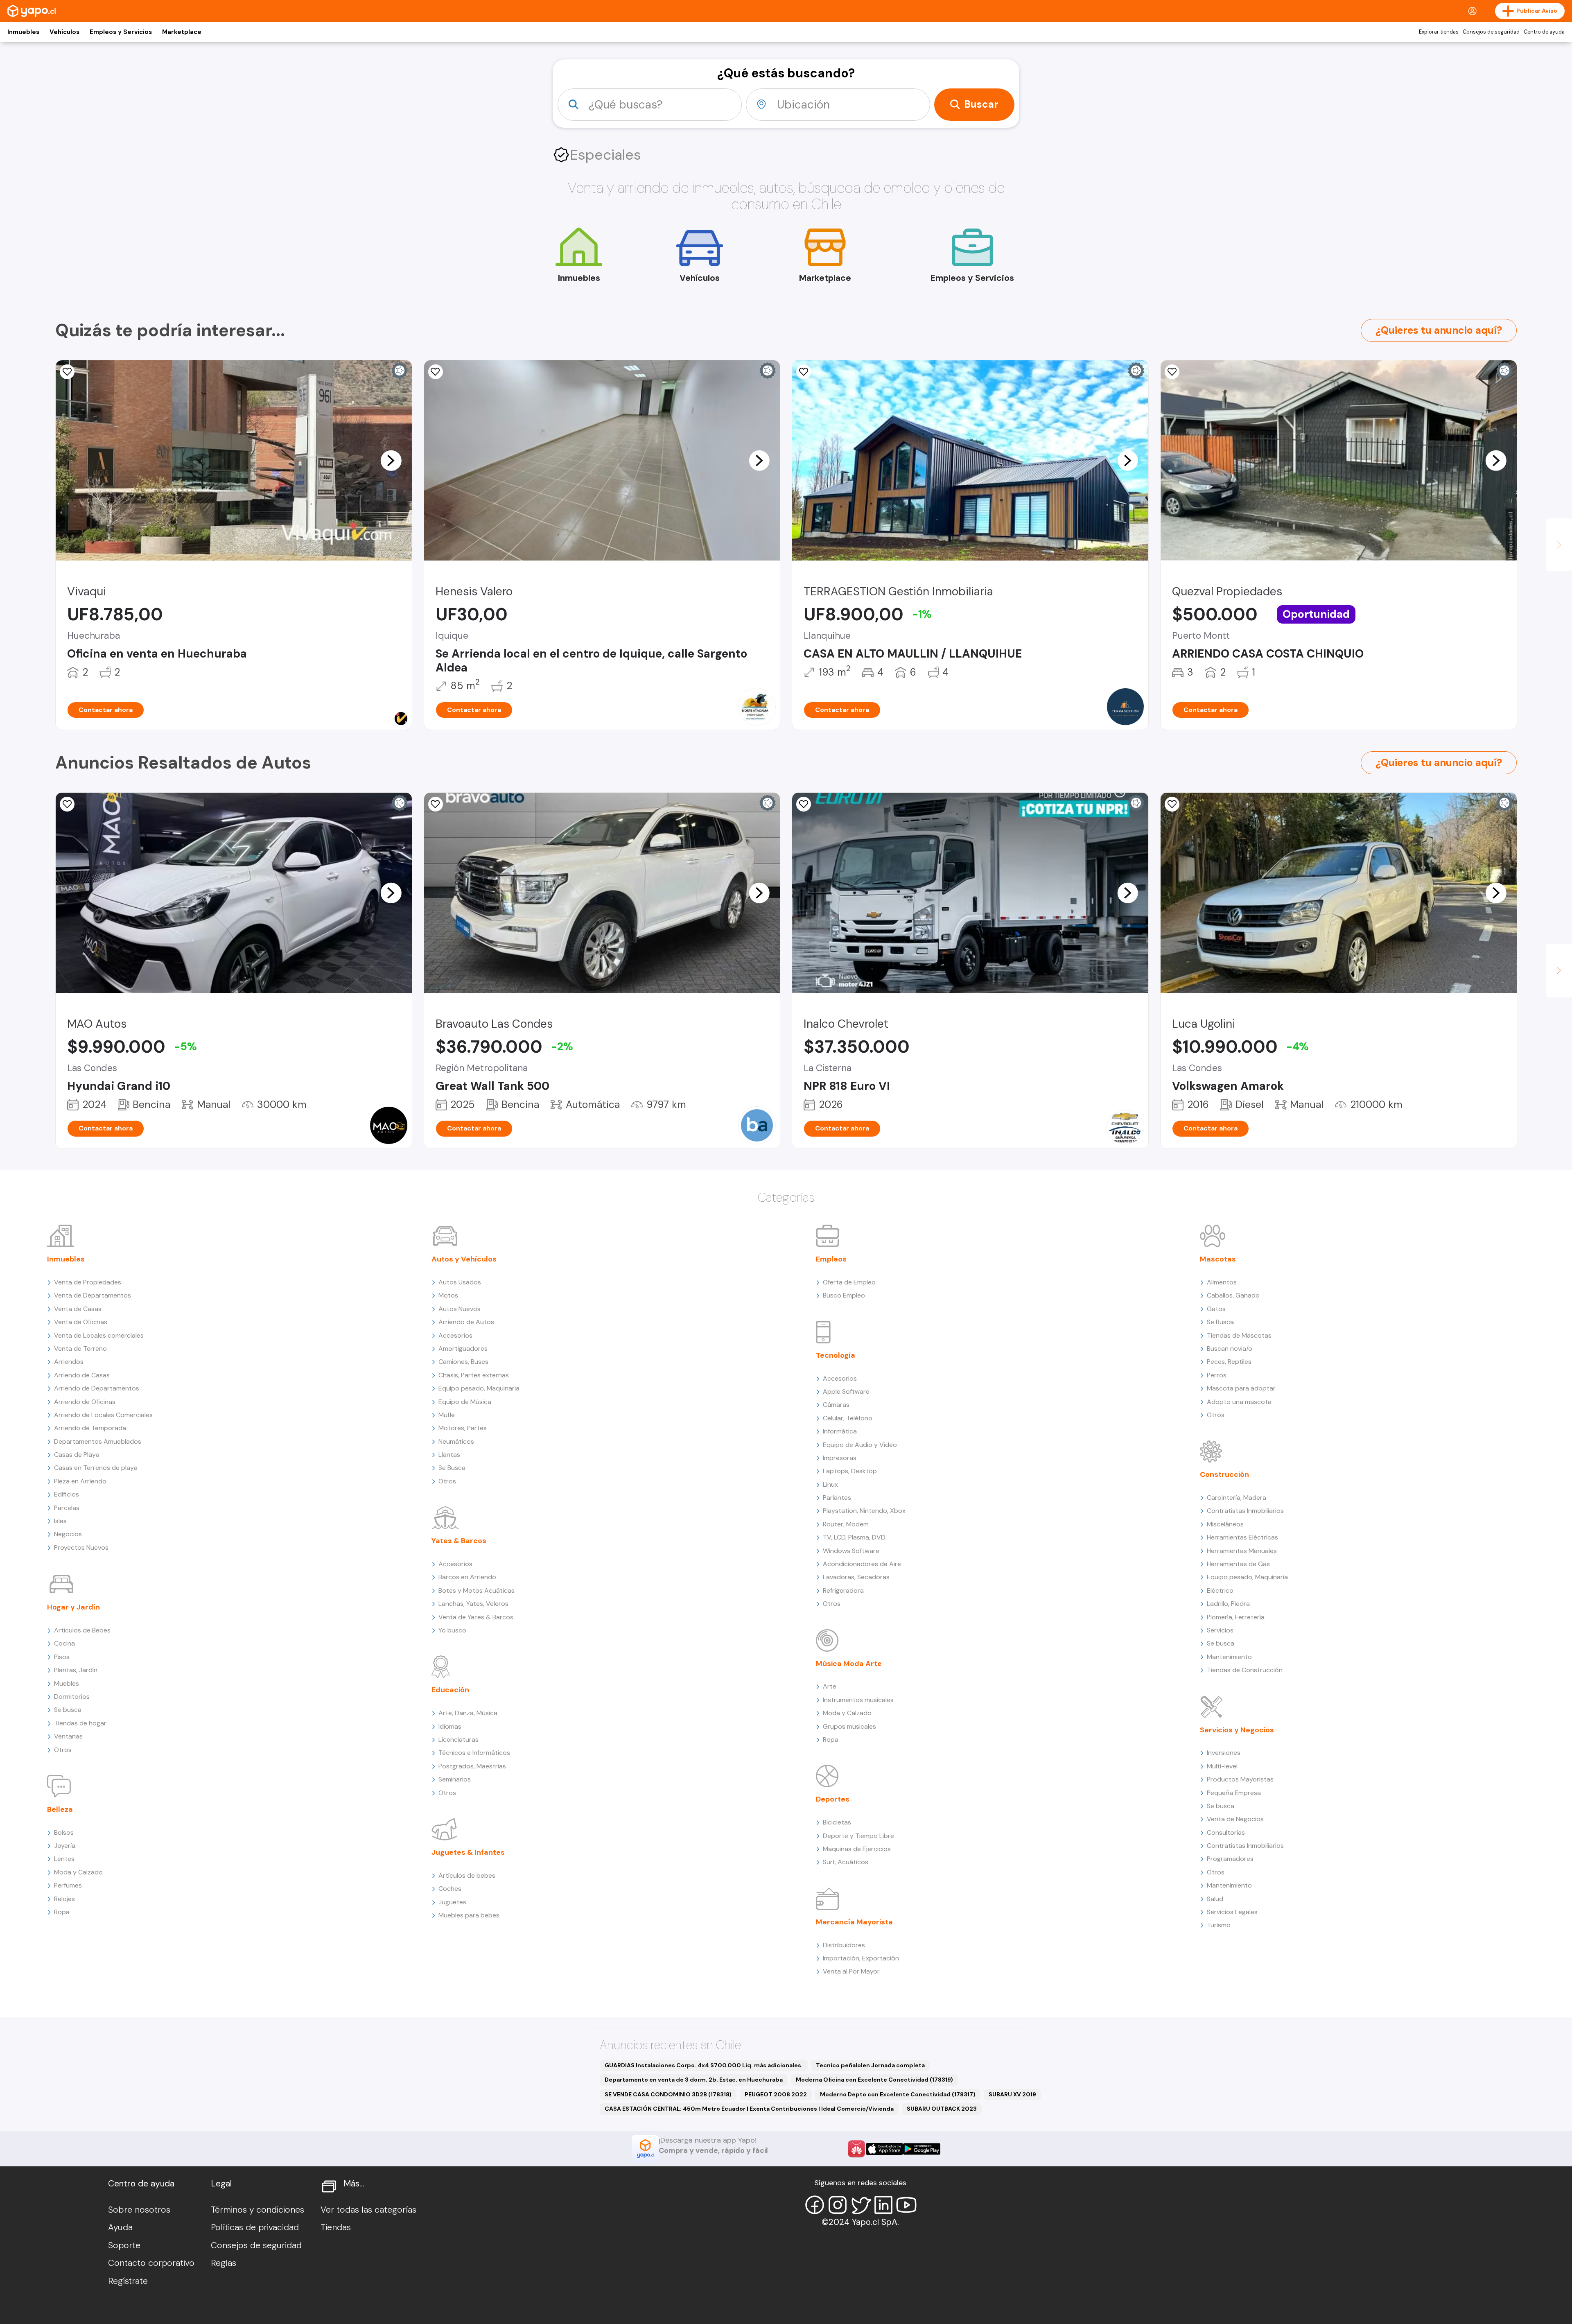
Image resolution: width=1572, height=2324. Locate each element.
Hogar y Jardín (73, 1607)
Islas (60, 1521)
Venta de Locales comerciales (99, 1335)
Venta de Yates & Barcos (476, 1617)
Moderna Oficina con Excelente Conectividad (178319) (874, 2080)
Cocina (64, 1643)
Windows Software (851, 1551)
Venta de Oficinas (81, 1322)
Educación (450, 1690)
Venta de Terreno (80, 1349)
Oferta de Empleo (849, 1282)
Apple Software (846, 1391)
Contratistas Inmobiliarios (1245, 1511)
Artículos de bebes (467, 1875)
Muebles (67, 1683)
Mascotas (1218, 1259)
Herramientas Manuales (1242, 1551)
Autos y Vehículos (464, 1259)
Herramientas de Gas (1238, 1564)
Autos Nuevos (460, 1309)
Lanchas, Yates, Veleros (473, 1604)
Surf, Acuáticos (846, 1862)
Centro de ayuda (1544, 32)
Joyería (65, 1846)
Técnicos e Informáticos (474, 1753)
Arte (830, 1686)
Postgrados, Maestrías (472, 1766)
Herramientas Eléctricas (1242, 1537)
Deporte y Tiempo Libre (858, 1836)
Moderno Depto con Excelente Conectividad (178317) (898, 2094)
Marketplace (182, 32)
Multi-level (1222, 1766)
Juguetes (452, 1902)
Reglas (224, 2263)
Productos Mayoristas (1240, 1779)
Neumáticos (456, 1441)
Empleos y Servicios (121, 32)
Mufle (447, 1415)
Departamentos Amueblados (98, 1441)
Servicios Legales (1232, 1912)
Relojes (64, 1899)
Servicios (1220, 1630)
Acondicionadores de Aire (862, 1564)
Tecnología (836, 1355)
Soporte (124, 2245)
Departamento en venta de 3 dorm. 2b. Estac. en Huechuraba (694, 2080)
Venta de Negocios (1235, 1819)
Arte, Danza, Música (468, 1713)
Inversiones (1224, 1753)
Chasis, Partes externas (474, 1375)
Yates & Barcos (459, 1541)
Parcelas (67, 1508)
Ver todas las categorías (368, 2210)
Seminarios (455, 1779)
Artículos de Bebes (82, 1630)
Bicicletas (837, 1822)
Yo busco (452, 1630)
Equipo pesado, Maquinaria (479, 1388)
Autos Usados (460, 1282)
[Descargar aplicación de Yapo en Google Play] (922, 2149)
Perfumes (68, 1885)
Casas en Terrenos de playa (96, 1468)
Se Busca (452, 1468)
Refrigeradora (843, 1590)
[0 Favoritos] (67, 372)
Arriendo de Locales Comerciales (103, 1415)
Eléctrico (1220, 1590)
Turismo (1219, 1925)
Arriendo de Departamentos (97, 1388)
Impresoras (840, 1458)
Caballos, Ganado (1233, 1295)
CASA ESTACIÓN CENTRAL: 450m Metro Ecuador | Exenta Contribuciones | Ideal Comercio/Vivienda (749, 2109)
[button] (391, 460)
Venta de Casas (78, 1309)
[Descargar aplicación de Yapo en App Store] (884, 2149)
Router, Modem (846, 1524)
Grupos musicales (849, 1726)
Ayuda (120, 2227)
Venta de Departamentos (93, 1295)
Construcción (1224, 1474)
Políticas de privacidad (255, 2227)
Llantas (449, 1455)
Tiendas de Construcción (1245, 1670)
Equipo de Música (465, 1402)
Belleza (60, 1809)
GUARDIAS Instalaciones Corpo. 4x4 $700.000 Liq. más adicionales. (704, 2065)
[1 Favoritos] (436, 372)
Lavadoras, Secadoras (856, 1577)
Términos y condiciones (257, 2210)
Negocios (68, 1534)
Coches (450, 1889)
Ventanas (68, 1736)
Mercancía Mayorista (854, 1922)
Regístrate (128, 2281)
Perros (1217, 1375)
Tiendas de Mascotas (1239, 1335)
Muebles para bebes (469, 1915)
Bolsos (64, 1832)
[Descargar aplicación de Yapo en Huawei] (856, 2149)
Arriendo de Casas (82, 1375)
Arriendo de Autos (466, 1322)
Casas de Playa (77, 1455)
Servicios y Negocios (1237, 1730)
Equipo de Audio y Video (860, 1445)
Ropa (62, 1912)
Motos (448, 1295)
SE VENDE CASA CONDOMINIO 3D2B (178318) (668, 2094)
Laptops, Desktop (850, 1471)
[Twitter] (861, 2205)
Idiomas (450, 1726)
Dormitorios (72, 1697)
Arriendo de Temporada (90, 1428)
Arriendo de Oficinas (85, 1402)
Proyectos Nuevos (81, 1547)
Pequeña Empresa (1234, 1793)
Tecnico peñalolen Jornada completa (870, 2065)
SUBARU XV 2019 (1012, 2094)
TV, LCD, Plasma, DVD (854, 1537)
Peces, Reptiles (1229, 1362)
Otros (63, 1750)
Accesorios (455, 1335)
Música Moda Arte (849, 1664)
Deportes (833, 1799)
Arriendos (69, 1362)
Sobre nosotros (139, 2210)
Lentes (64, 1859)
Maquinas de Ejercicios (857, 1849)
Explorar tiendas (1439, 32)
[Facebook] (815, 2205)
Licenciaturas (458, 1740)
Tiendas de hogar (80, 1723)
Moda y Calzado (78, 1872)
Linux (830, 1484)
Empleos (831, 1259)
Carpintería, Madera (1237, 1498)
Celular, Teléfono (848, 1418)
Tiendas (336, 2227)
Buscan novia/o (1230, 1349)
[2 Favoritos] (804, 372)
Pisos (62, 1657)
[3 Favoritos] (67, 804)
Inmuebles (23, 32)
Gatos (1216, 1309)
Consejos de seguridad (1491, 32)
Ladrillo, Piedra (1228, 1604)
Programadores (1230, 1859)
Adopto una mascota (1239, 1402)
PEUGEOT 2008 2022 (776, 2094)
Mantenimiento (1229, 1657)
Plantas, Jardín (76, 1670)
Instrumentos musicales (858, 1700)
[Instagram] (838, 2205)
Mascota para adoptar (1241, 1388)
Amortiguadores (463, 1349)
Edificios (67, 1494)
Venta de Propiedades (88, 1282)
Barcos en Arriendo (467, 1577)
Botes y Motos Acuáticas (477, 1590)
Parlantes (837, 1498)
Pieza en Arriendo (80, 1481)
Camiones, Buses (463, 1362)
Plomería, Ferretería (1236, 1617)
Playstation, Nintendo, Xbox (864, 1511)
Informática (840, 1431)
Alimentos (1222, 1282)
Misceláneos (1225, 1524)
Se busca (68, 1710)
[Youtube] (906, 2205)
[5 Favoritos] (1172, 804)
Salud (1215, 1899)
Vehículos (64, 32)
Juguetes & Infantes (468, 1852)
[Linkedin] (883, 2205)
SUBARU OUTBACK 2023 (942, 2109)
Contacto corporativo (151, 2263)
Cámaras (836, 1405)
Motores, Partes (463, 1428)
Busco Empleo (844, 1295)
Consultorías (1226, 1832)
